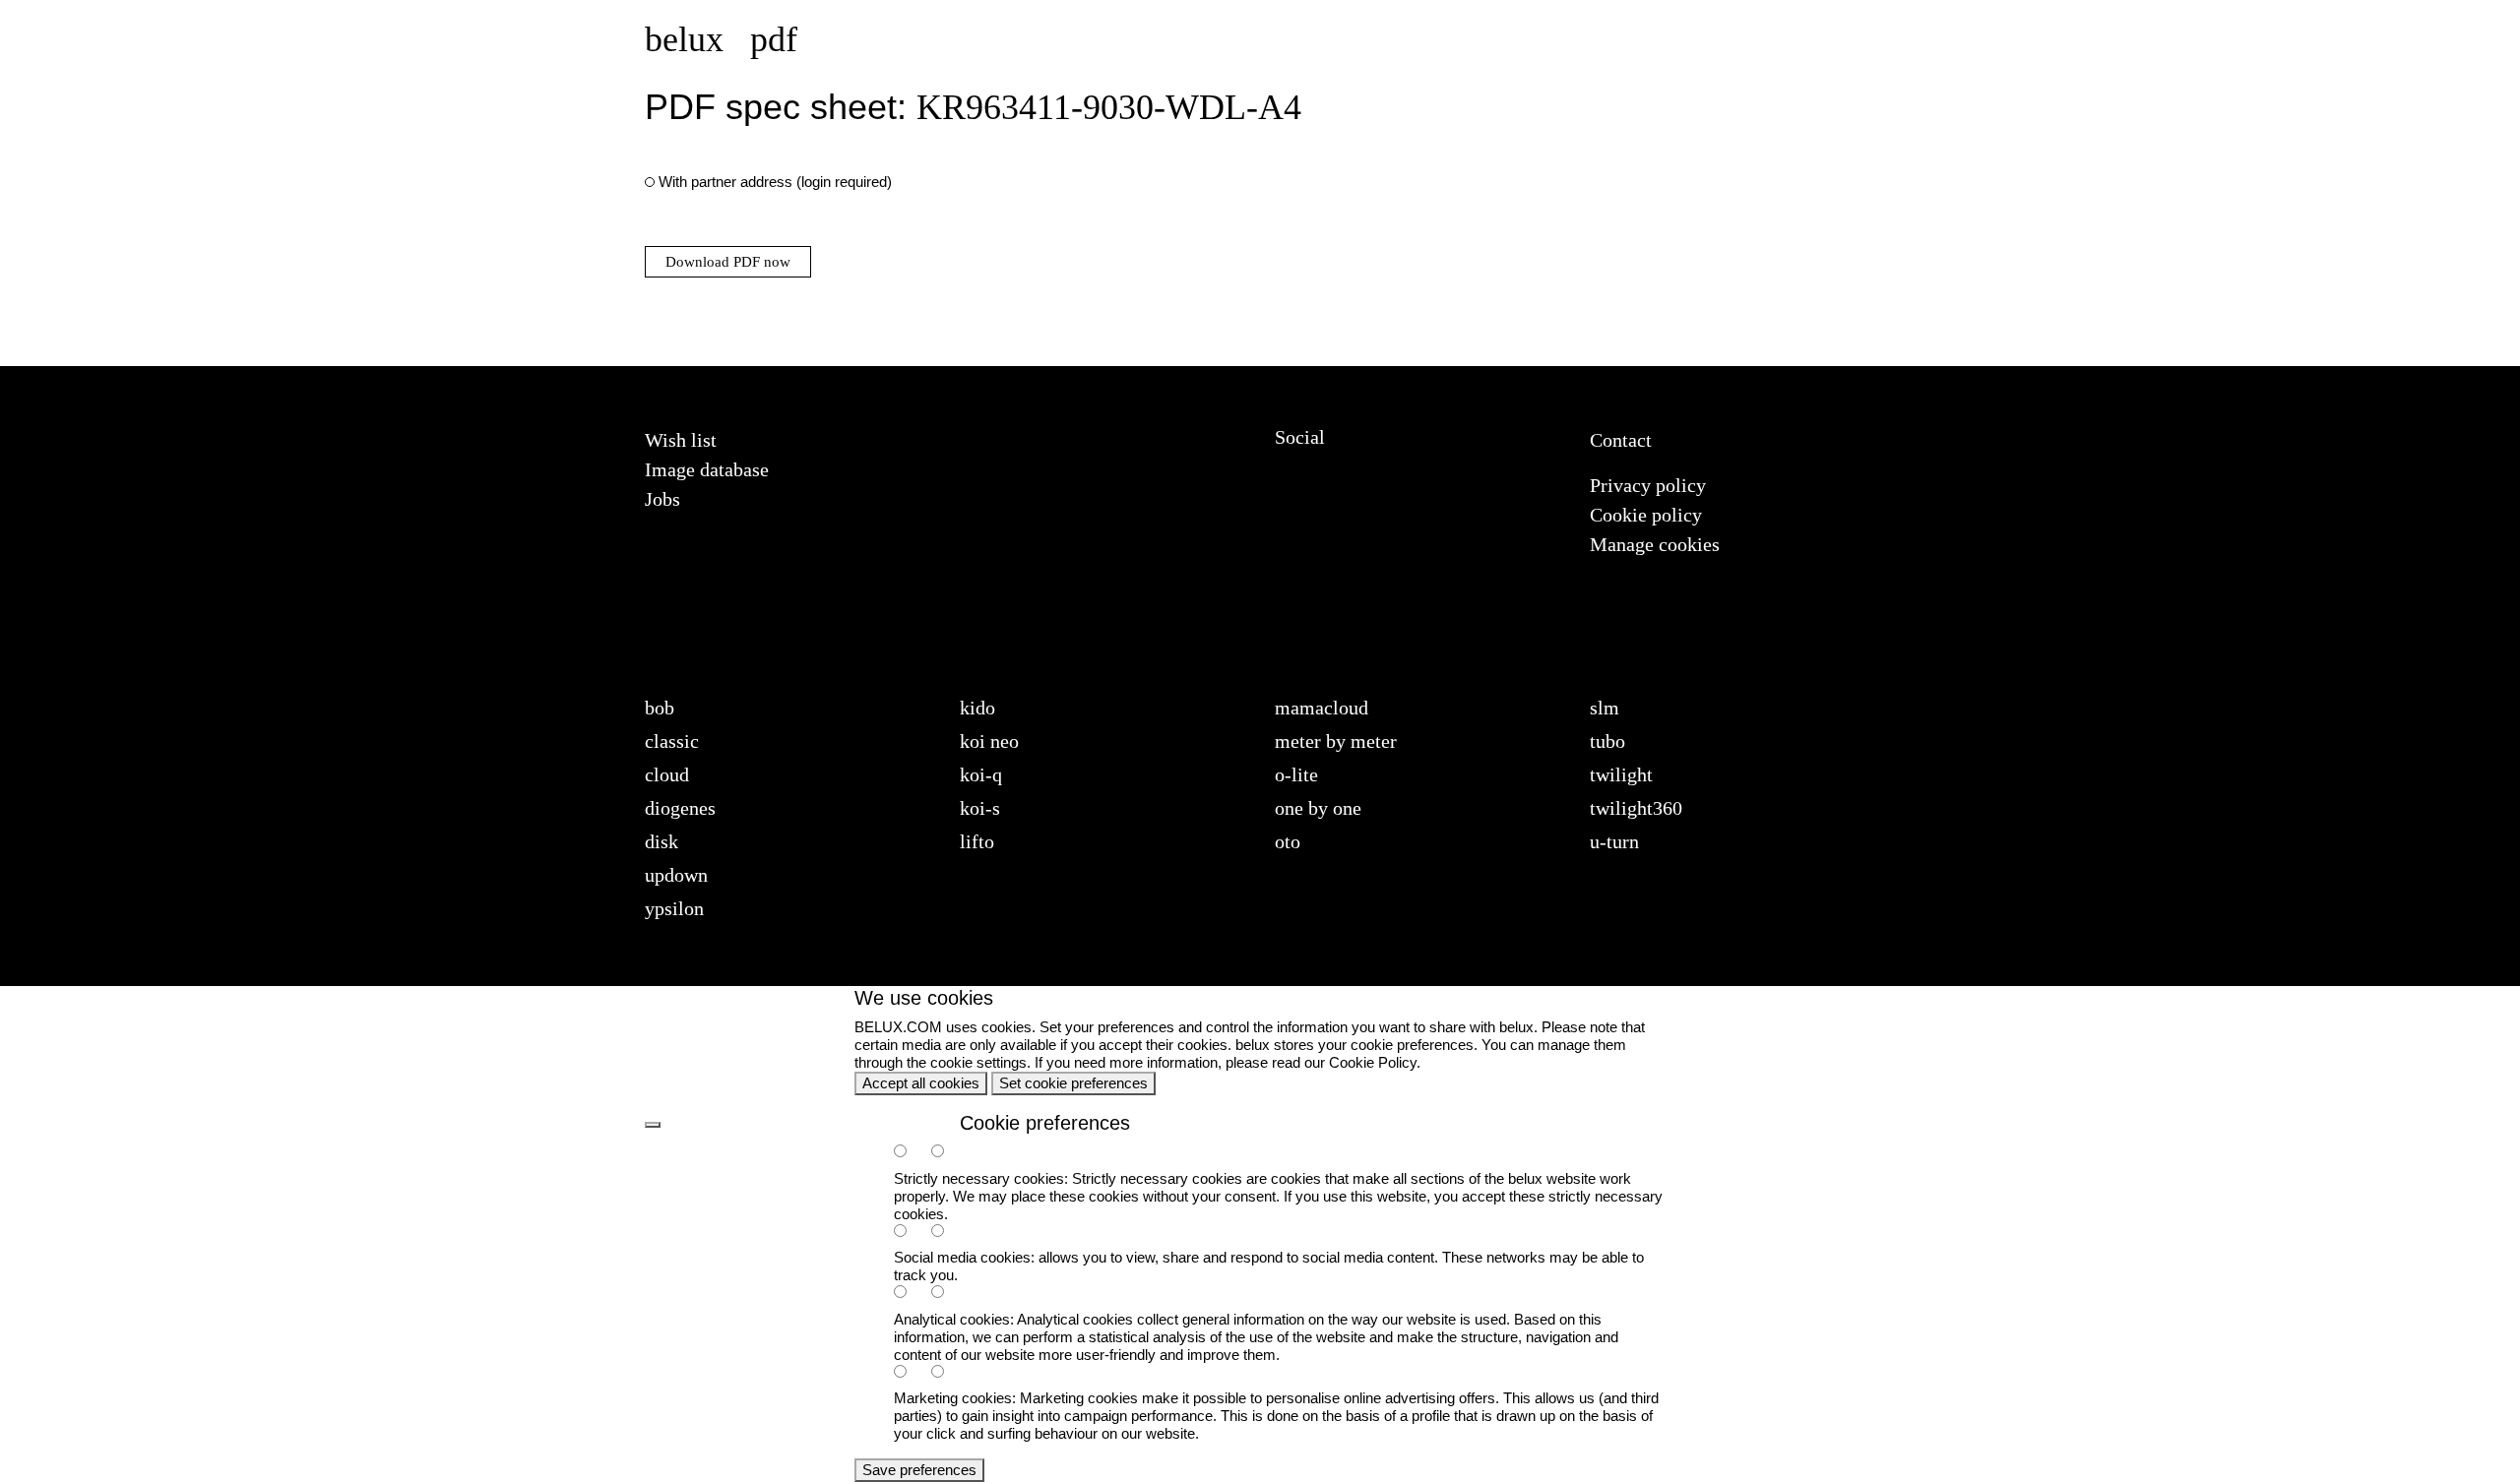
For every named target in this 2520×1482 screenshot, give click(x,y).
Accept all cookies (921, 1083)
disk (661, 841)
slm (1605, 708)
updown (676, 875)
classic (672, 741)
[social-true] (911, 1233)
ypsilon (674, 908)
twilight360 (1636, 808)
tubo (1607, 741)
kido (977, 708)
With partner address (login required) (775, 182)
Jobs (662, 499)
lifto (977, 841)
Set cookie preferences (1073, 1083)
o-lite (1296, 774)
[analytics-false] (948, 1294)
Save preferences (919, 1470)
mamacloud (1322, 708)
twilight (1621, 774)
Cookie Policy (1373, 1062)
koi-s (980, 808)
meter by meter (1336, 741)
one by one (1318, 808)
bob (660, 708)
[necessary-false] (948, 1153)
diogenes (680, 808)
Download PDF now (728, 262)
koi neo (989, 741)
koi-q (981, 774)
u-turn (1614, 841)
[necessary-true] (911, 1153)
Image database (707, 469)
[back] (653, 1125)
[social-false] (948, 1233)
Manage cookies (1655, 544)
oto (1288, 841)
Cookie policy (1646, 515)
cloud (667, 774)
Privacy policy (1648, 485)
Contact (1621, 440)
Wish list (681, 440)
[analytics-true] (911, 1294)
